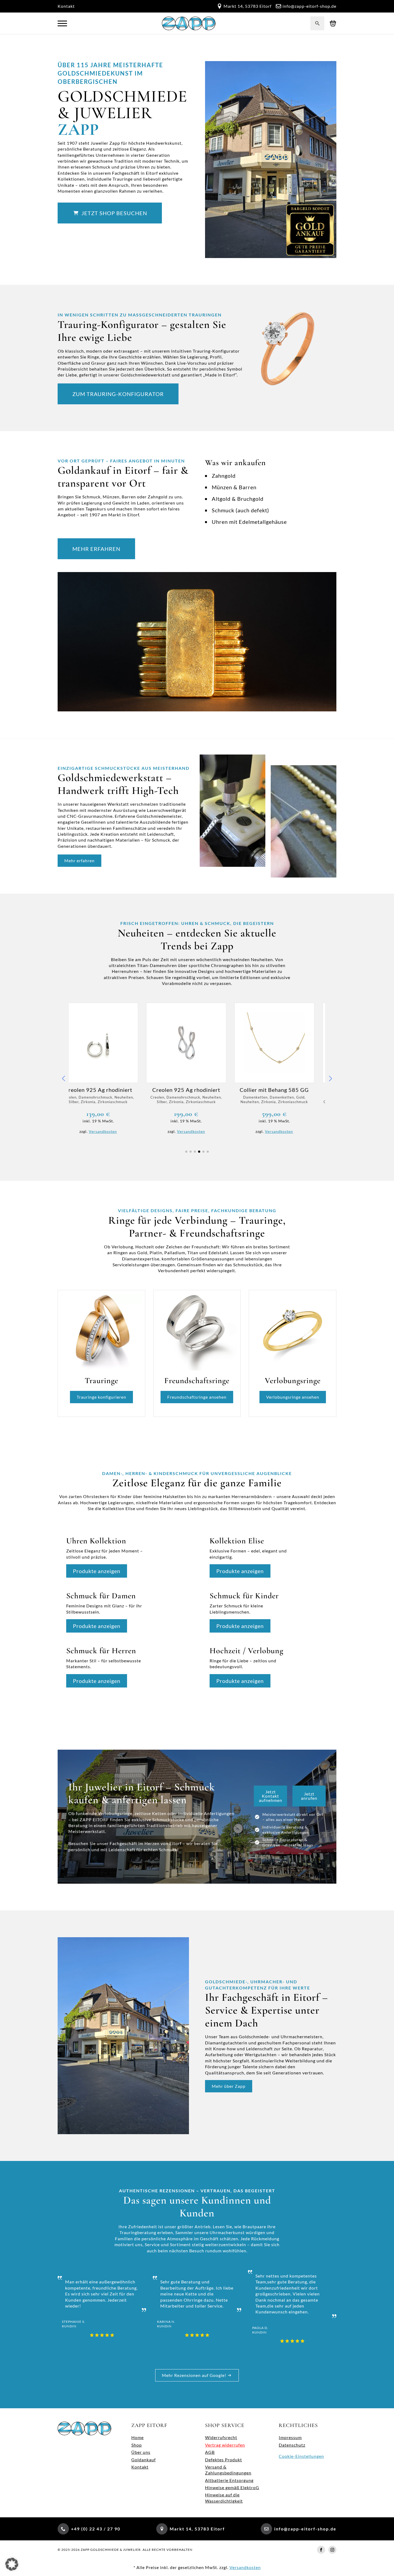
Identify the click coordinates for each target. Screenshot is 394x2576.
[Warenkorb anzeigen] (333, 23)
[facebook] (321, 2550)
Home (137, 2437)
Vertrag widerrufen (225, 2445)
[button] (64, 1078)
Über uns (141, 2452)
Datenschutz (292, 2445)
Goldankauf (144, 2460)
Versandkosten (114, 1131)
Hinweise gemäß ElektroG (232, 2487)
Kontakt (66, 6)
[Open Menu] (62, 23)
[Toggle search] (317, 23)
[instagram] (332, 2550)
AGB (210, 2452)
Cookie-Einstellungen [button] (301, 2456)
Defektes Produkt (224, 2460)
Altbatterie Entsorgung (229, 2480)
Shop (137, 2445)
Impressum (290, 2437)
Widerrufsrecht (221, 2437)
